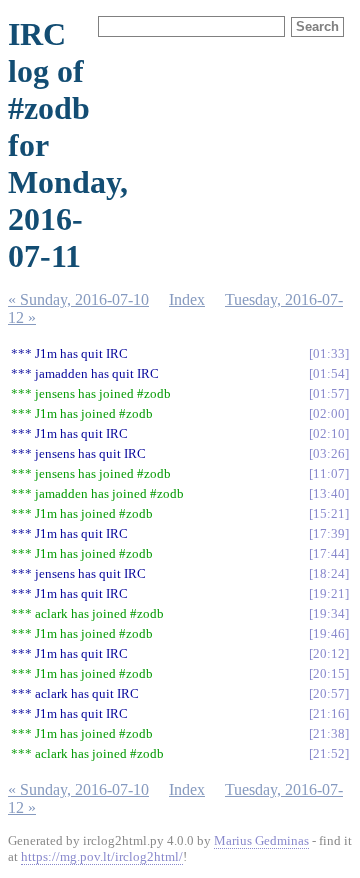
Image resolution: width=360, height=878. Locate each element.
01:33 (329, 353)
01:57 (329, 393)
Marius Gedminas (261, 840)
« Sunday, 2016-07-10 (78, 299)
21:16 (329, 713)
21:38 (329, 733)
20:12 (329, 653)
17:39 (329, 533)
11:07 (329, 473)
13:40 (329, 493)
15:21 (329, 513)
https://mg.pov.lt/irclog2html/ (102, 856)
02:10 (329, 433)
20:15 (329, 673)
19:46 (329, 633)
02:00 (329, 413)
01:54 (329, 373)
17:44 (329, 553)
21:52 (329, 753)
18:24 (329, 573)
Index (187, 299)
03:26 (329, 453)
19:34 (329, 613)
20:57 (329, 693)
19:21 (329, 593)
